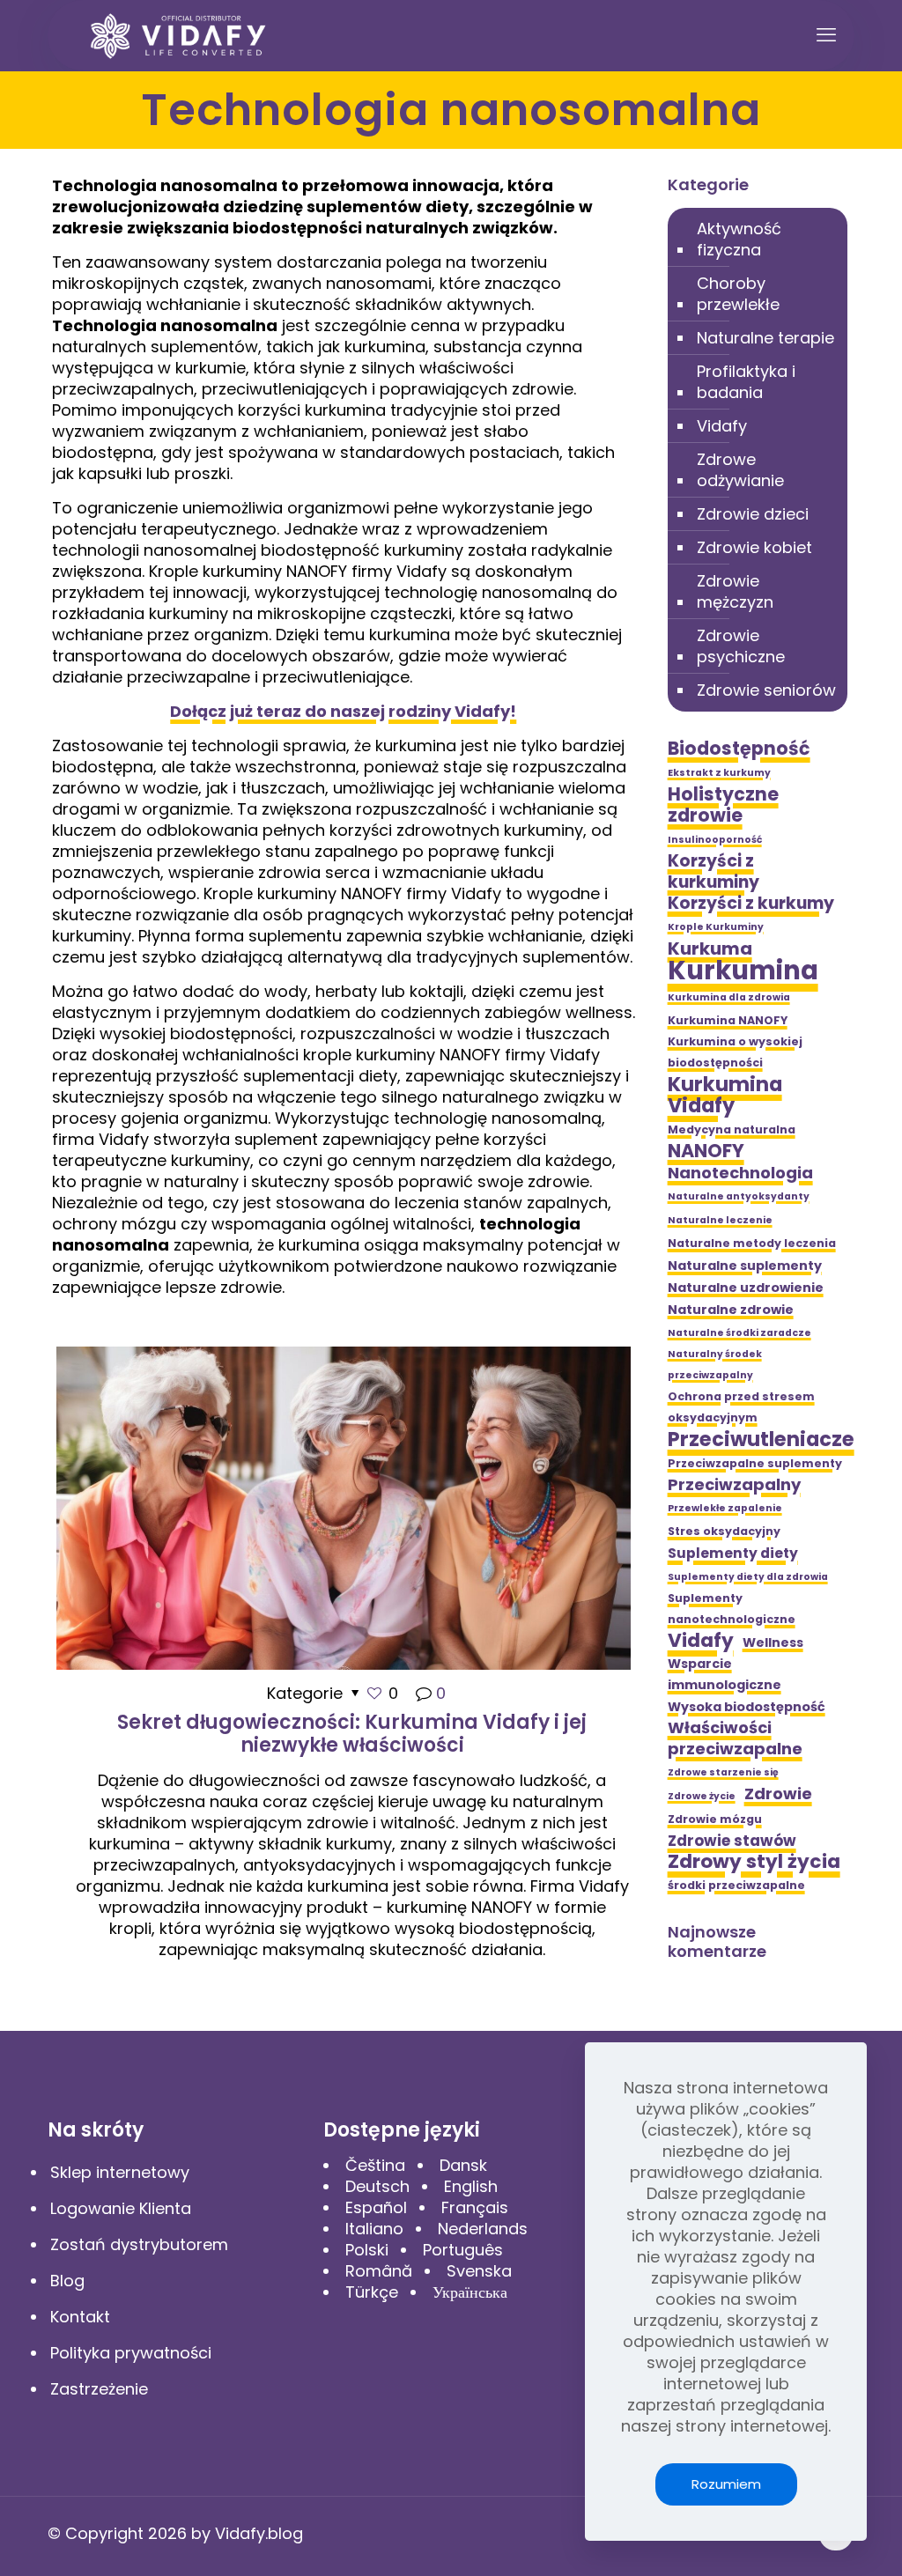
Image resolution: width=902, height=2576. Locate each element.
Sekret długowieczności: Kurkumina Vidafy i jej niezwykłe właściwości (352, 1734)
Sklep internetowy (120, 2172)
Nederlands (483, 2229)
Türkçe (372, 2292)
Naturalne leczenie (720, 1220)
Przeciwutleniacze (761, 1439)
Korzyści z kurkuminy (713, 872)
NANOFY (706, 1151)
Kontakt (80, 2317)
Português (463, 2250)
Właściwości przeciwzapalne (735, 1738)
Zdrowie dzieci (753, 514)
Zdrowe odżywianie (740, 470)
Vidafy (722, 426)
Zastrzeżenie (99, 2389)
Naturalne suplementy (745, 1266)
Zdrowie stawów (732, 1841)
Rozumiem (726, 2484)
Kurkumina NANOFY (728, 1020)
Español (376, 2207)
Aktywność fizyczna (739, 239)
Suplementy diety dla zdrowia (748, 1577)
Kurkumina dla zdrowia (729, 997)
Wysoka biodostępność (747, 1707)
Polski (367, 2250)
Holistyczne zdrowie (723, 805)
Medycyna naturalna (732, 1129)
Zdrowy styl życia (754, 1862)
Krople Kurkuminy (716, 927)
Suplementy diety (733, 1553)
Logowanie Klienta (121, 2208)
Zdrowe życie (702, 1796)
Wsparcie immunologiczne (725, 1674)
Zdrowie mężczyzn (735, 591)
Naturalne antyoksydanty (739, 1196)
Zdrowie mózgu (715, 1819)
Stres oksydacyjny (724, 1531)
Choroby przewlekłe (738, 294)
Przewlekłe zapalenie (725, 1508)
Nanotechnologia (740, 1173)
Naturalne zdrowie (731, 1310)
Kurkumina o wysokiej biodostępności (735, 1052)
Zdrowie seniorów (766, 690)
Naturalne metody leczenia (752, 1243)
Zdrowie (778, 1794)
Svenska (479, 2271)
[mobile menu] (826, 35)
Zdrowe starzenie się (723, 1772)
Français (475, 2207)
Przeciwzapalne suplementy (755, 1463)
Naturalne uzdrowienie (746, 1288)
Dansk (463, 2165)
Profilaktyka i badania (746, 382)
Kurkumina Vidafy (725, 1095)
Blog (67, 2281)
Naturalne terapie (765, 338)
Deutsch (377, 2186)
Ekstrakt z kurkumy (719, 773)
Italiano (374, 2229)
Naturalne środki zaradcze (739, 1333)
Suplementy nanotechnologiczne (732, 1609)
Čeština (375, 2165)
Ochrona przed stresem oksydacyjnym (741, 1407)
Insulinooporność (715, 840)
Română (379, 2271)
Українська (470, 2292)
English (471, 2186)
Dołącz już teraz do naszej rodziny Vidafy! (343, 711)
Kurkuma (710, 948)
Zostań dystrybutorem (139, 2244)
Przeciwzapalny (734, 1485)
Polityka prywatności (131, 2353)
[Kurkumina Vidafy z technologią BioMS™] (179, 35)
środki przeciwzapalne (736, 1885)
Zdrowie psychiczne (741, 646)
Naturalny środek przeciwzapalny (715, 1365)
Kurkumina (743, 971)
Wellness (773, 1642)
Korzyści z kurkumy (751, 904)
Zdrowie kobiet (754, 547)
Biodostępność (739, 749)
